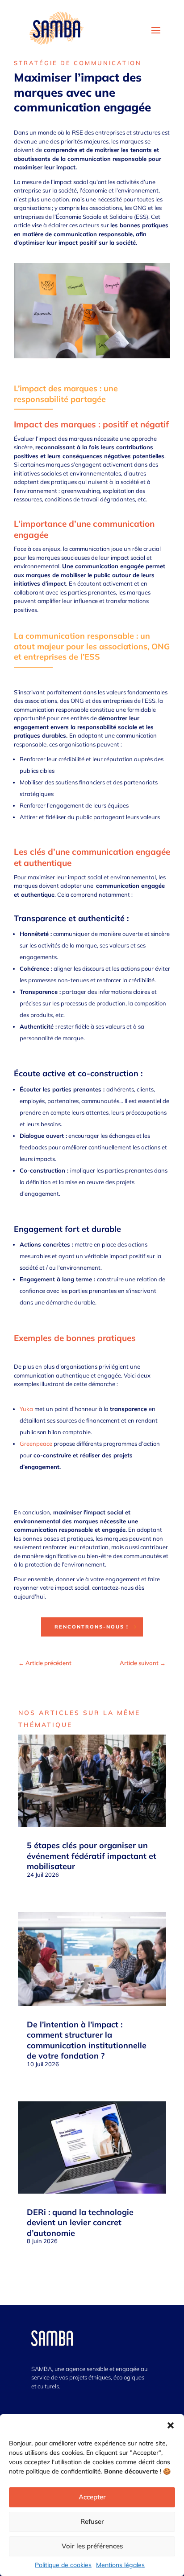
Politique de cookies (63, 2565)
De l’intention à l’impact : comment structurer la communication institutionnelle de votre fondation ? (87, 2040)
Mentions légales (120, 2565)
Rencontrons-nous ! (92, 1627)
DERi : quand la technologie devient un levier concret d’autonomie (80, 2223)
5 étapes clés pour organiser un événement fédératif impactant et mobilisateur (92, 1856)
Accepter (92, 2497)
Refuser (92, 2521)
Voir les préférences (92, 2546)
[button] (171, 2425)
